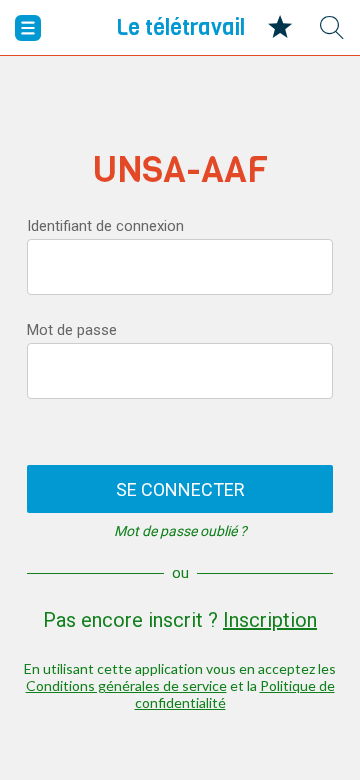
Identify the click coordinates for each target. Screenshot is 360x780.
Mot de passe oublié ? (180, 531)
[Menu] (28, 28)
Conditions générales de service (126, 685)
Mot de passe (72, 330)
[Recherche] (332, 28)
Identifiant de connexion (105, 226)
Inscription (270, 620)
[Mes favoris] (280, 28)
